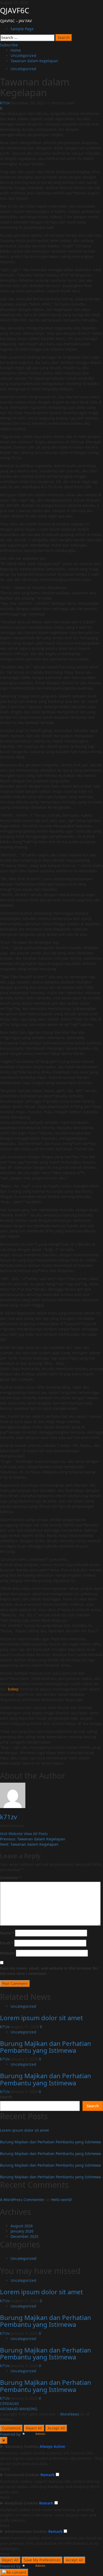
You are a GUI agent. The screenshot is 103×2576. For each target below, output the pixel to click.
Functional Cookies (22, 2475)
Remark (48, 2475)
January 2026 (22, 2231)
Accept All (56, 2428)
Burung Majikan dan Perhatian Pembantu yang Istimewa (46, 2047)
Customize (11, 2428)
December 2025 (24, 2236)
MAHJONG (28, 2409)
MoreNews (70, 2414)
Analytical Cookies (21, 2503)
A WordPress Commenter (22, 2200)
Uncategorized (23, 69)
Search (6, 2097)
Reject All (34, 2428)
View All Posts (36, 1834)
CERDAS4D (9, 2403)
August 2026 (22, 2226)
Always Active (52, 2446)
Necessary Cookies (22, 2446)
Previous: (33, 1839)
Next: (29, 1844)
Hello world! (62, 2200)
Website (7, 1953)
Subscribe (9, 45)
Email (7, 1943)
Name (7, 1933)
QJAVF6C (15, 10)
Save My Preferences (42, 2560)
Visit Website (12, 1834)
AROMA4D (9, 2409)
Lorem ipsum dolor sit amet (41, 2018)
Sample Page (22, 29)
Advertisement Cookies (26, 2531)
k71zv (5, 103)
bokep (13, 1689)
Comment (11, 1878)
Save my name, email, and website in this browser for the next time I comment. (49, 1971)
